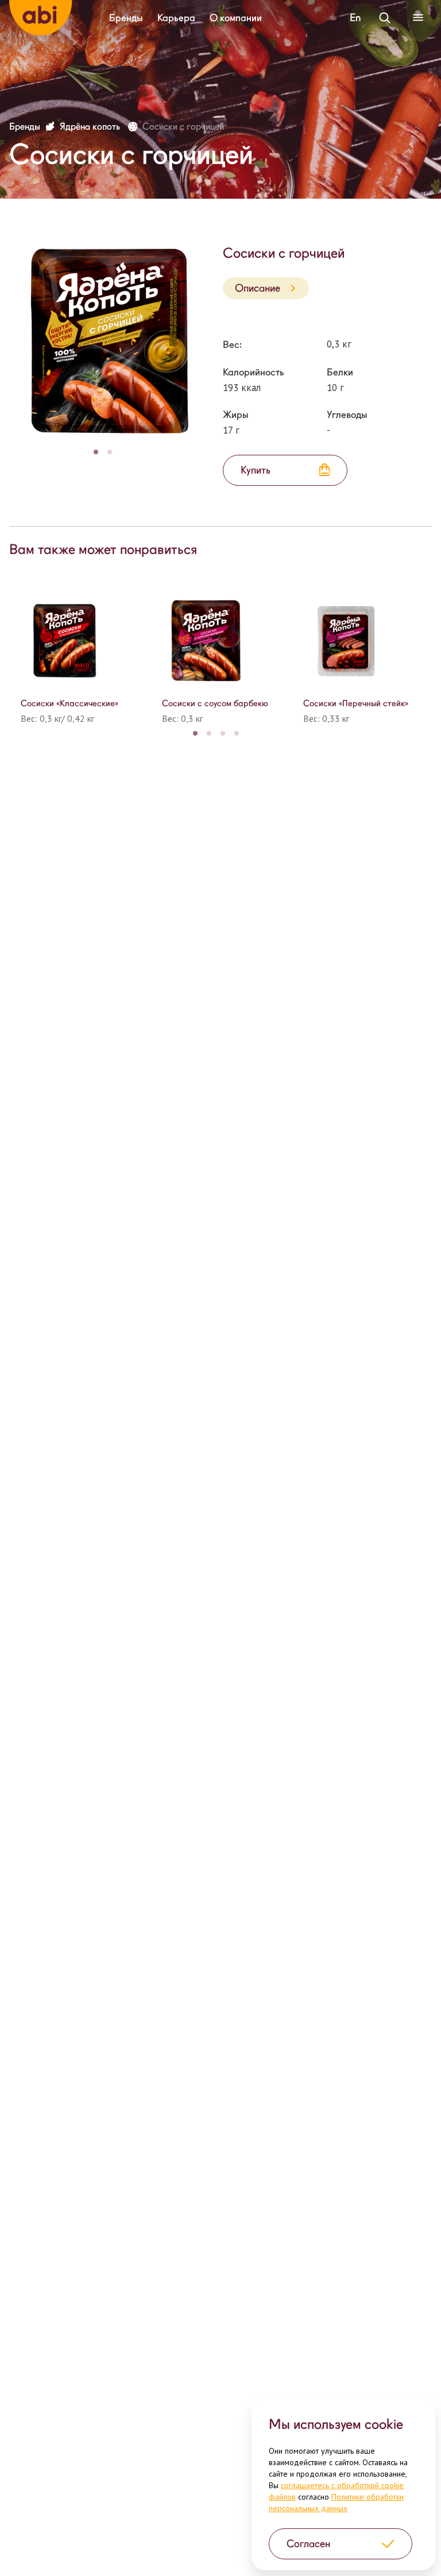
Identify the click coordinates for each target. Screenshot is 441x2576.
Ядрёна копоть (91, 127)
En (355, 18)
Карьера (176, 18)
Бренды (126, 18)
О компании (236, 18)
